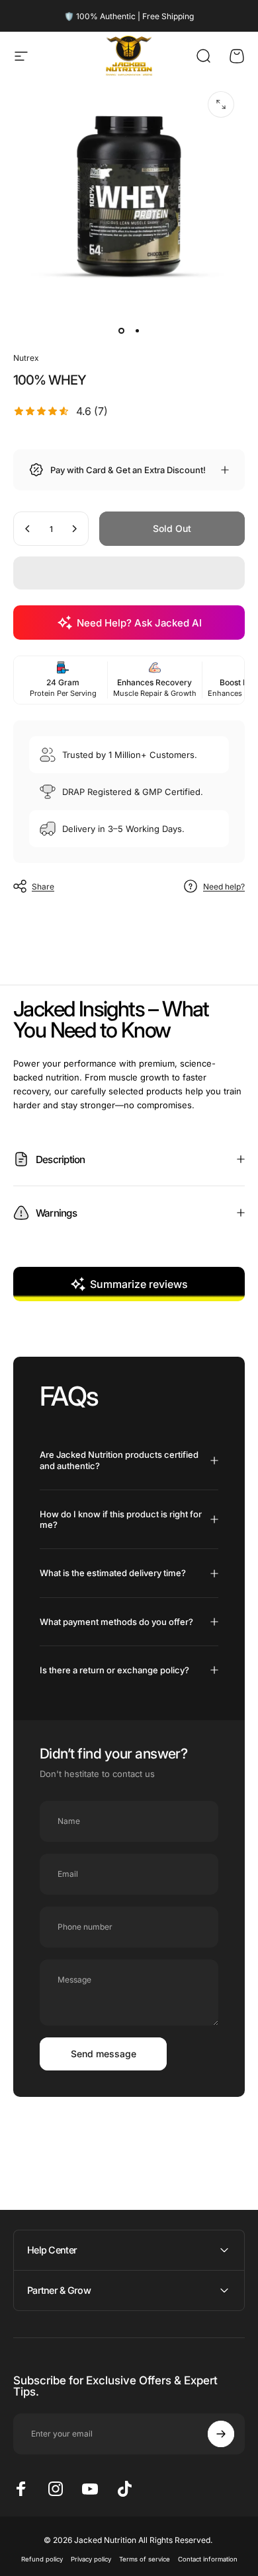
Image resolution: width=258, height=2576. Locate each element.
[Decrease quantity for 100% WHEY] (28, 529)
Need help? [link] (224, 887)
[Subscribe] (221, 2434)
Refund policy (42, 2559)
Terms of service (145, 2559)
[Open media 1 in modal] (221, 104)
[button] (129, 573)
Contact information (208, 2559)
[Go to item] (121, 330)
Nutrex (26, 358)
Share (43, 887)
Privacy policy (91, 2559)
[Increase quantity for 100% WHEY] (74, 529)
